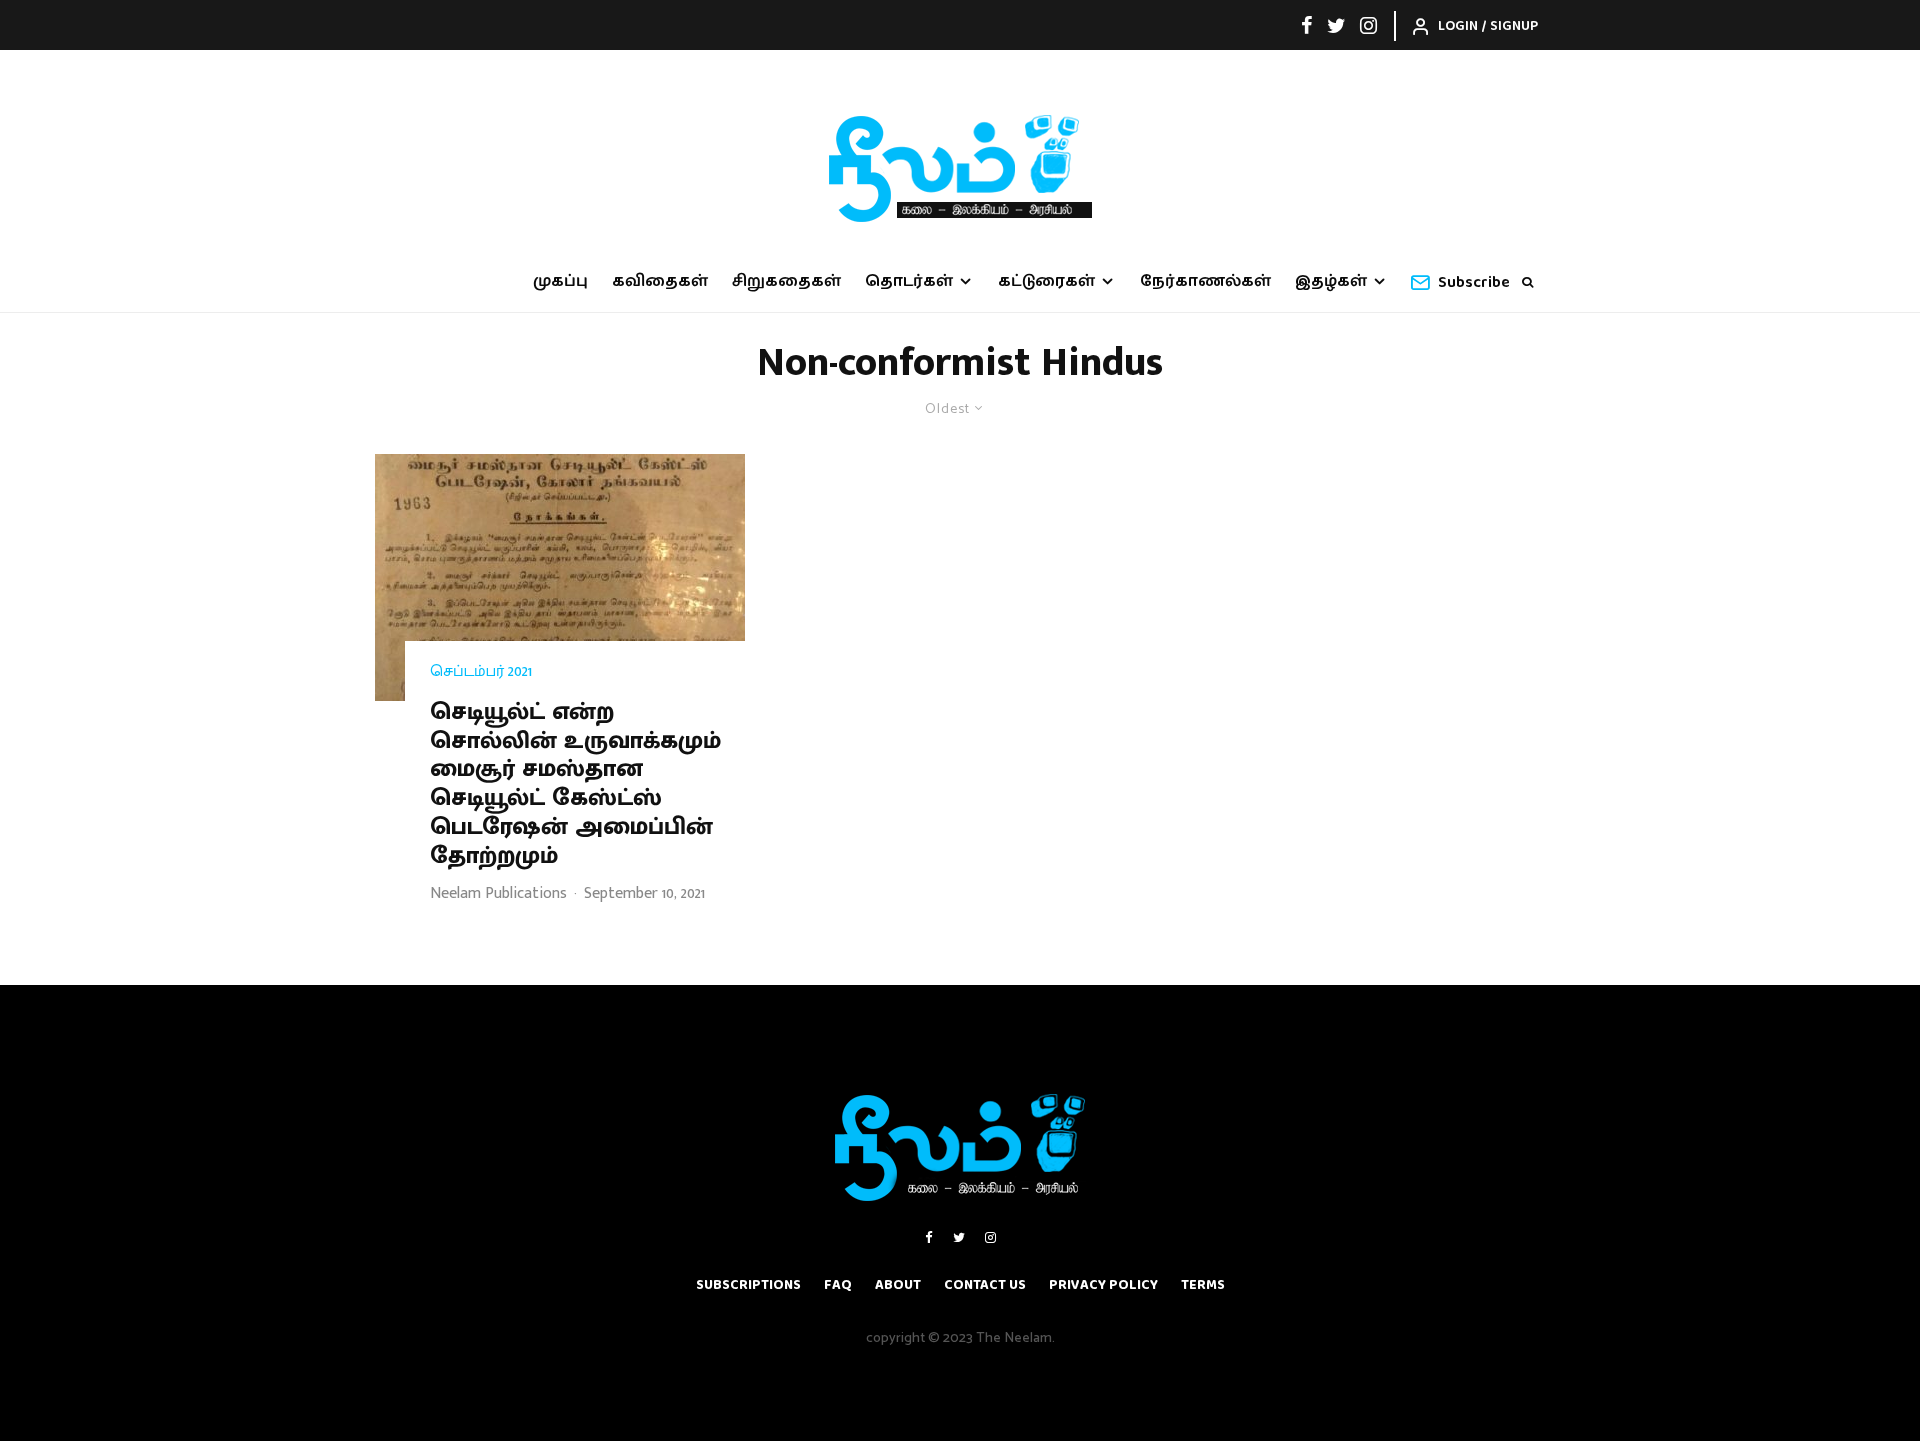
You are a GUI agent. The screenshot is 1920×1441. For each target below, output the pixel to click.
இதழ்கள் (1331, 281)
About (898, 1285)
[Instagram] (1368, 25)
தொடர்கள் (909, 281)
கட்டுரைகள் (1046, 281)
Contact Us (985, 1285)
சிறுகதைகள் (786, 281)
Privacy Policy (1103, 1285)
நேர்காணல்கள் (1205, 281)
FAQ (838, 1285)
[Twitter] (1336, 25)
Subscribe (1474, 282)
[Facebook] (1307, 25)
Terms (1203, 1285)
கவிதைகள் (660, 281)
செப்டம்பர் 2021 (481, 672)
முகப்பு (560, 281)
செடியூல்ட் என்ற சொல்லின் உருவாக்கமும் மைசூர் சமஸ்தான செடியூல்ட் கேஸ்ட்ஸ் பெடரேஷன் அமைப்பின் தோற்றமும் (575, 784)
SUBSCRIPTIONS (748, 1285)
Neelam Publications (498, 893)
